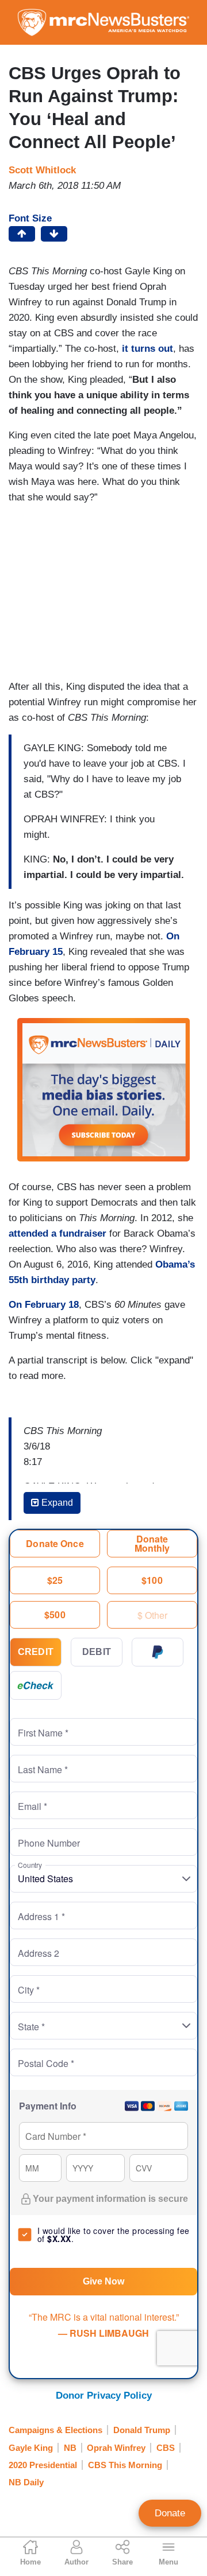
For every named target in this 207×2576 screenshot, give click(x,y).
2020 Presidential (43, 2465)
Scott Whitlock (42, 170)
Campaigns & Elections (55, 2430)
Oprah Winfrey (116, 2448)
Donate (170, 2513)
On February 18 (44, 1305)
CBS (166, 2448)
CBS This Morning (125, 2465)
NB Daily (26, 2482)
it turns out (147, 349)
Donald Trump (142, 2430)
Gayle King (31, 2448)
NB (70, 2448)
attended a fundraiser (57, 1233)
